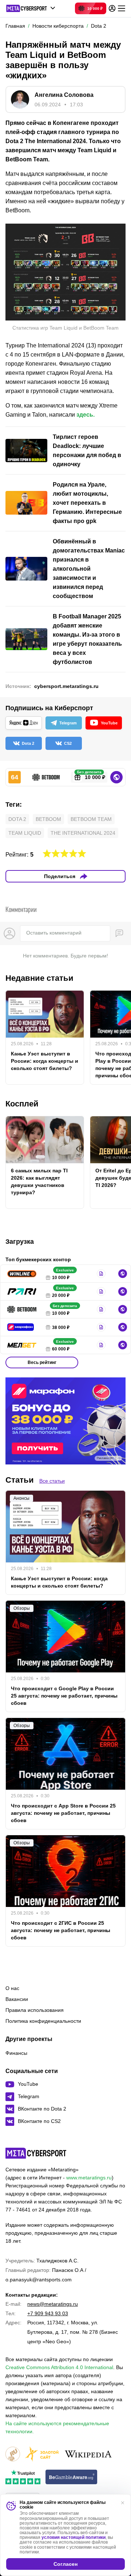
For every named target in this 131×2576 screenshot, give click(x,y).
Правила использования (35, 2010)
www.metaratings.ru (89, 2178)
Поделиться (60, 876)
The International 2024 (83, 833)
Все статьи (52, 1481)
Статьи (20, 1480)
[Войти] (112, 8)
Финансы (16, 2053)
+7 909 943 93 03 (48, 2313)
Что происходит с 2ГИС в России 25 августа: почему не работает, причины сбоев (61, 1930)
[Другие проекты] (31, 8)
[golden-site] (42, 2455)
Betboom (48, 819)
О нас (12, 1988)
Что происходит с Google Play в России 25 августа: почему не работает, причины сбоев (64, 1696)
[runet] (13, 2455)
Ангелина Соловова (64, 95)
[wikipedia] (88, 2455)
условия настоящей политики (74, 2537)
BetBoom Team (91, 819)
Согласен (65, 2564)
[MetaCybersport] (36, 2153)
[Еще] (122, 8)
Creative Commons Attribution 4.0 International (59, 2367)
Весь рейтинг (42, 1362)
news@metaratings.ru (53, 2304)
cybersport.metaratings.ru (66, 686)
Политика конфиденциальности (43, 2021)
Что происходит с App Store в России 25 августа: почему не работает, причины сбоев (63, 1813)
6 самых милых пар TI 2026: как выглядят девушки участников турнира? (39, 1181)
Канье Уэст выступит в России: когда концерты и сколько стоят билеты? (45, 1061)
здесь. (86, 415)
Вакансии (17, 1999)
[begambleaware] (72, 2477)
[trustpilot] (23, 2477)
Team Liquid (25, 833)
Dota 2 (17, 819)
